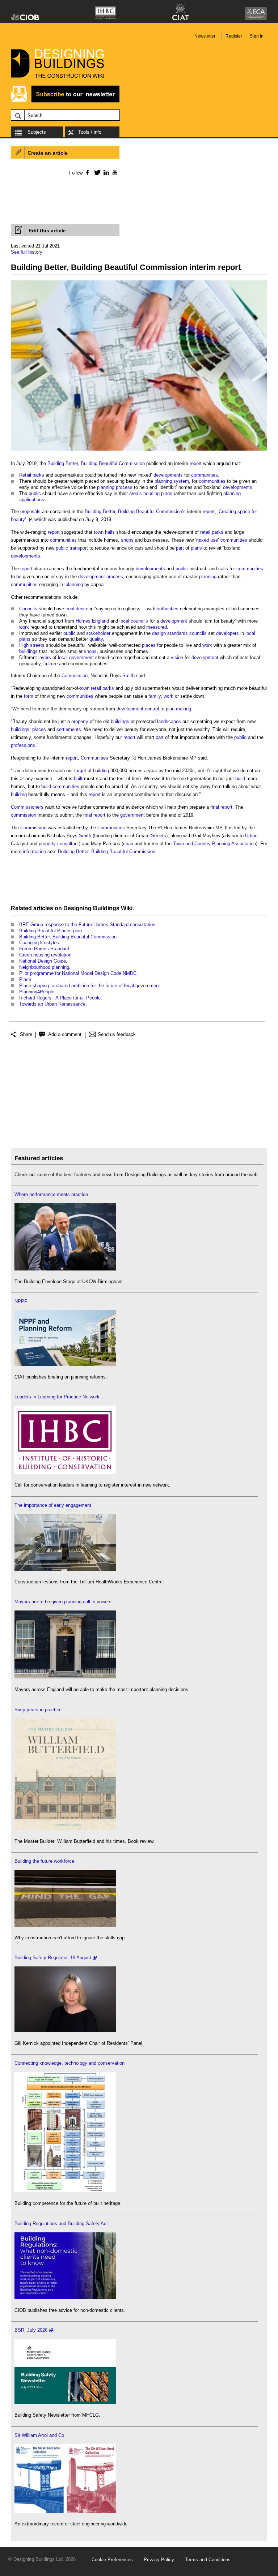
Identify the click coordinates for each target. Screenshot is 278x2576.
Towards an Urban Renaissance (52, 1004)
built (78, 779)
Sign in (257, 36)
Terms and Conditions (208, 2560)
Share (26, 1034)
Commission (75, 676)
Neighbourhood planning (44, 967)
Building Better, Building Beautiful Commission (96, 463)
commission (24, 815)
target (80, 771)
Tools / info (90, 132)
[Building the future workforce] (65, 1925)
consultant (68, 844)
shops (127, 540)
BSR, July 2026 (31, 2330)
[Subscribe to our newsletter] (65, 101)
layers (45, 657)
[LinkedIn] (105, 172)
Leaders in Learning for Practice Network (57, 1397)
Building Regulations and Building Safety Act (61, 2224)
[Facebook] (87, 172)
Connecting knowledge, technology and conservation (69, 2063)
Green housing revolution (45, 955)
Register (234, 36)
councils (198, 633)
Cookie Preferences (112, 2560)
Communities (94, 758)
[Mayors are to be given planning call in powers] (65, 1677)
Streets (159, 836)
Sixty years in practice (38, 1710)
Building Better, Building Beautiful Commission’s (135, 511)
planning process (115, 487)
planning (208, 577)
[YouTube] (114, 172)
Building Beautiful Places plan (50, 931)
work (24, 627)
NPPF (21, 1301)
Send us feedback (117, 1034)
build (240, 779)
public (35, 493)
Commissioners (27, 807)
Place (25, 979)
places (149, 645)
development (174, 621)
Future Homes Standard (44, 949)
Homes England (92, 621)
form (29, 696)
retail (205, 532)
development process (101, 577)
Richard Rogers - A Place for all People (60, 998)
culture (50, 664)
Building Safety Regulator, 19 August (53, 1958)
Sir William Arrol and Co (39, 2435)
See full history (27, 252)
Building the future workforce (44, 1861)
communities (205, 475)
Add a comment (65, 1034)
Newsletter (205, 36)
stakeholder (98, 633)
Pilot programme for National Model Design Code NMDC (78, 973)
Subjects (37, 132)
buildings (28, 651)
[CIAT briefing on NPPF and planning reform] (65, 1364)
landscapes (169, 721)
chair (128, 844)
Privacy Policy (159, 2560)
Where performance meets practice (51, 1194)
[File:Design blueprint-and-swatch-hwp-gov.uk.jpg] (139, 451)
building (101, 771)
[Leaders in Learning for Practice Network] (65, 1472)
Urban (251, 836)
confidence (77, 609)
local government (76, 657)
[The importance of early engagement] (65, 1569)
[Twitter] (96, 172)
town (99, 532)
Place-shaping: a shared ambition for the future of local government (90, 986)
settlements (69, 729)
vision (177, 657)
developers (228, 633)
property (80, 721)
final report (221, 807)
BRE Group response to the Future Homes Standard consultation (87, 924)
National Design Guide (43, 961)
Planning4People (37, 992)
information (34, 852)
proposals (30, 511)
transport (79, 548)
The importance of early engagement (53, 1505)
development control (138, 709)
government (132, 815)
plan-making (178, 709)
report (196, 463)
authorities (168, 609)
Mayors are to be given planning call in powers (63, 1602)
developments (168, 475)
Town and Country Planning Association (214, 844)
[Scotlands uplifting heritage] (65, 2511)
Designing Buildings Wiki (98, 908)
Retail (25, 475)
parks (38, 475)
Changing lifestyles (39, 943)
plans (167, 493)
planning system (172, 481)
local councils (134, 621)
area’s (136, 493)
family (155, 696)
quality (96, 639)
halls (110, 532)
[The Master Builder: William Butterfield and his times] (65, 1829)
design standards (170, 633)
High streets (32, 645)
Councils (28, 609)
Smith (129, 676)
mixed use (207, 540)
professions (23, 745)
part (180, 548)
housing (151, 493)
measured (157, 627)
